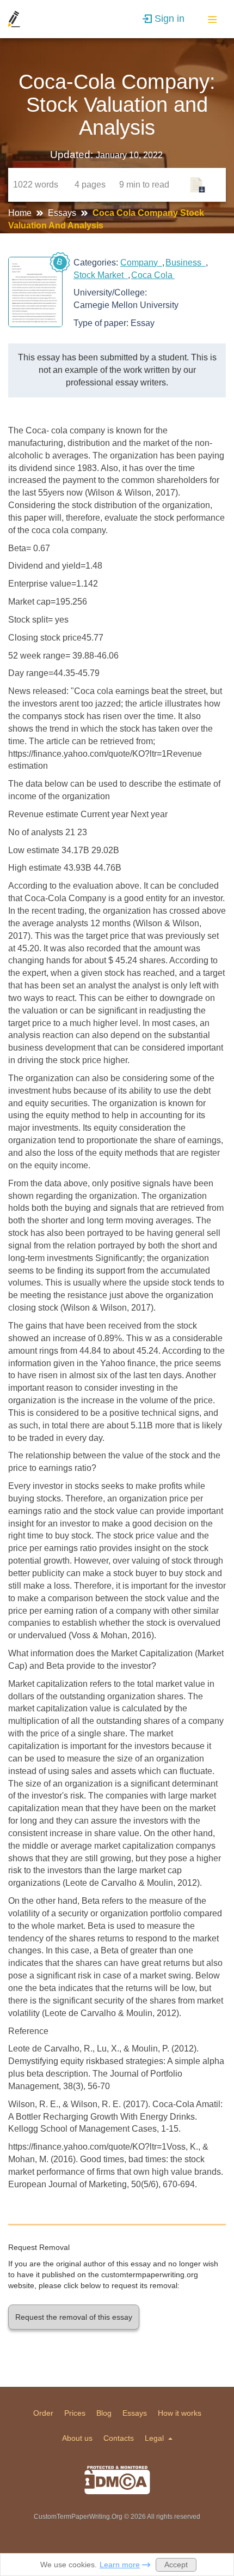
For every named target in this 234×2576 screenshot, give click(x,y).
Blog (104, 2413)
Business (186, 263)
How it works (180, 2413)
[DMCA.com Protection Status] (117, 2480)
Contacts (119, 2438)
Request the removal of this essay (74, 2317)
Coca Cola (153, 275)
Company (141, 263)
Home (21, 213)
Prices (75, 2413)
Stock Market (101, 275)
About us (77, 2438)
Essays (63, 213)
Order (43, 2413)
